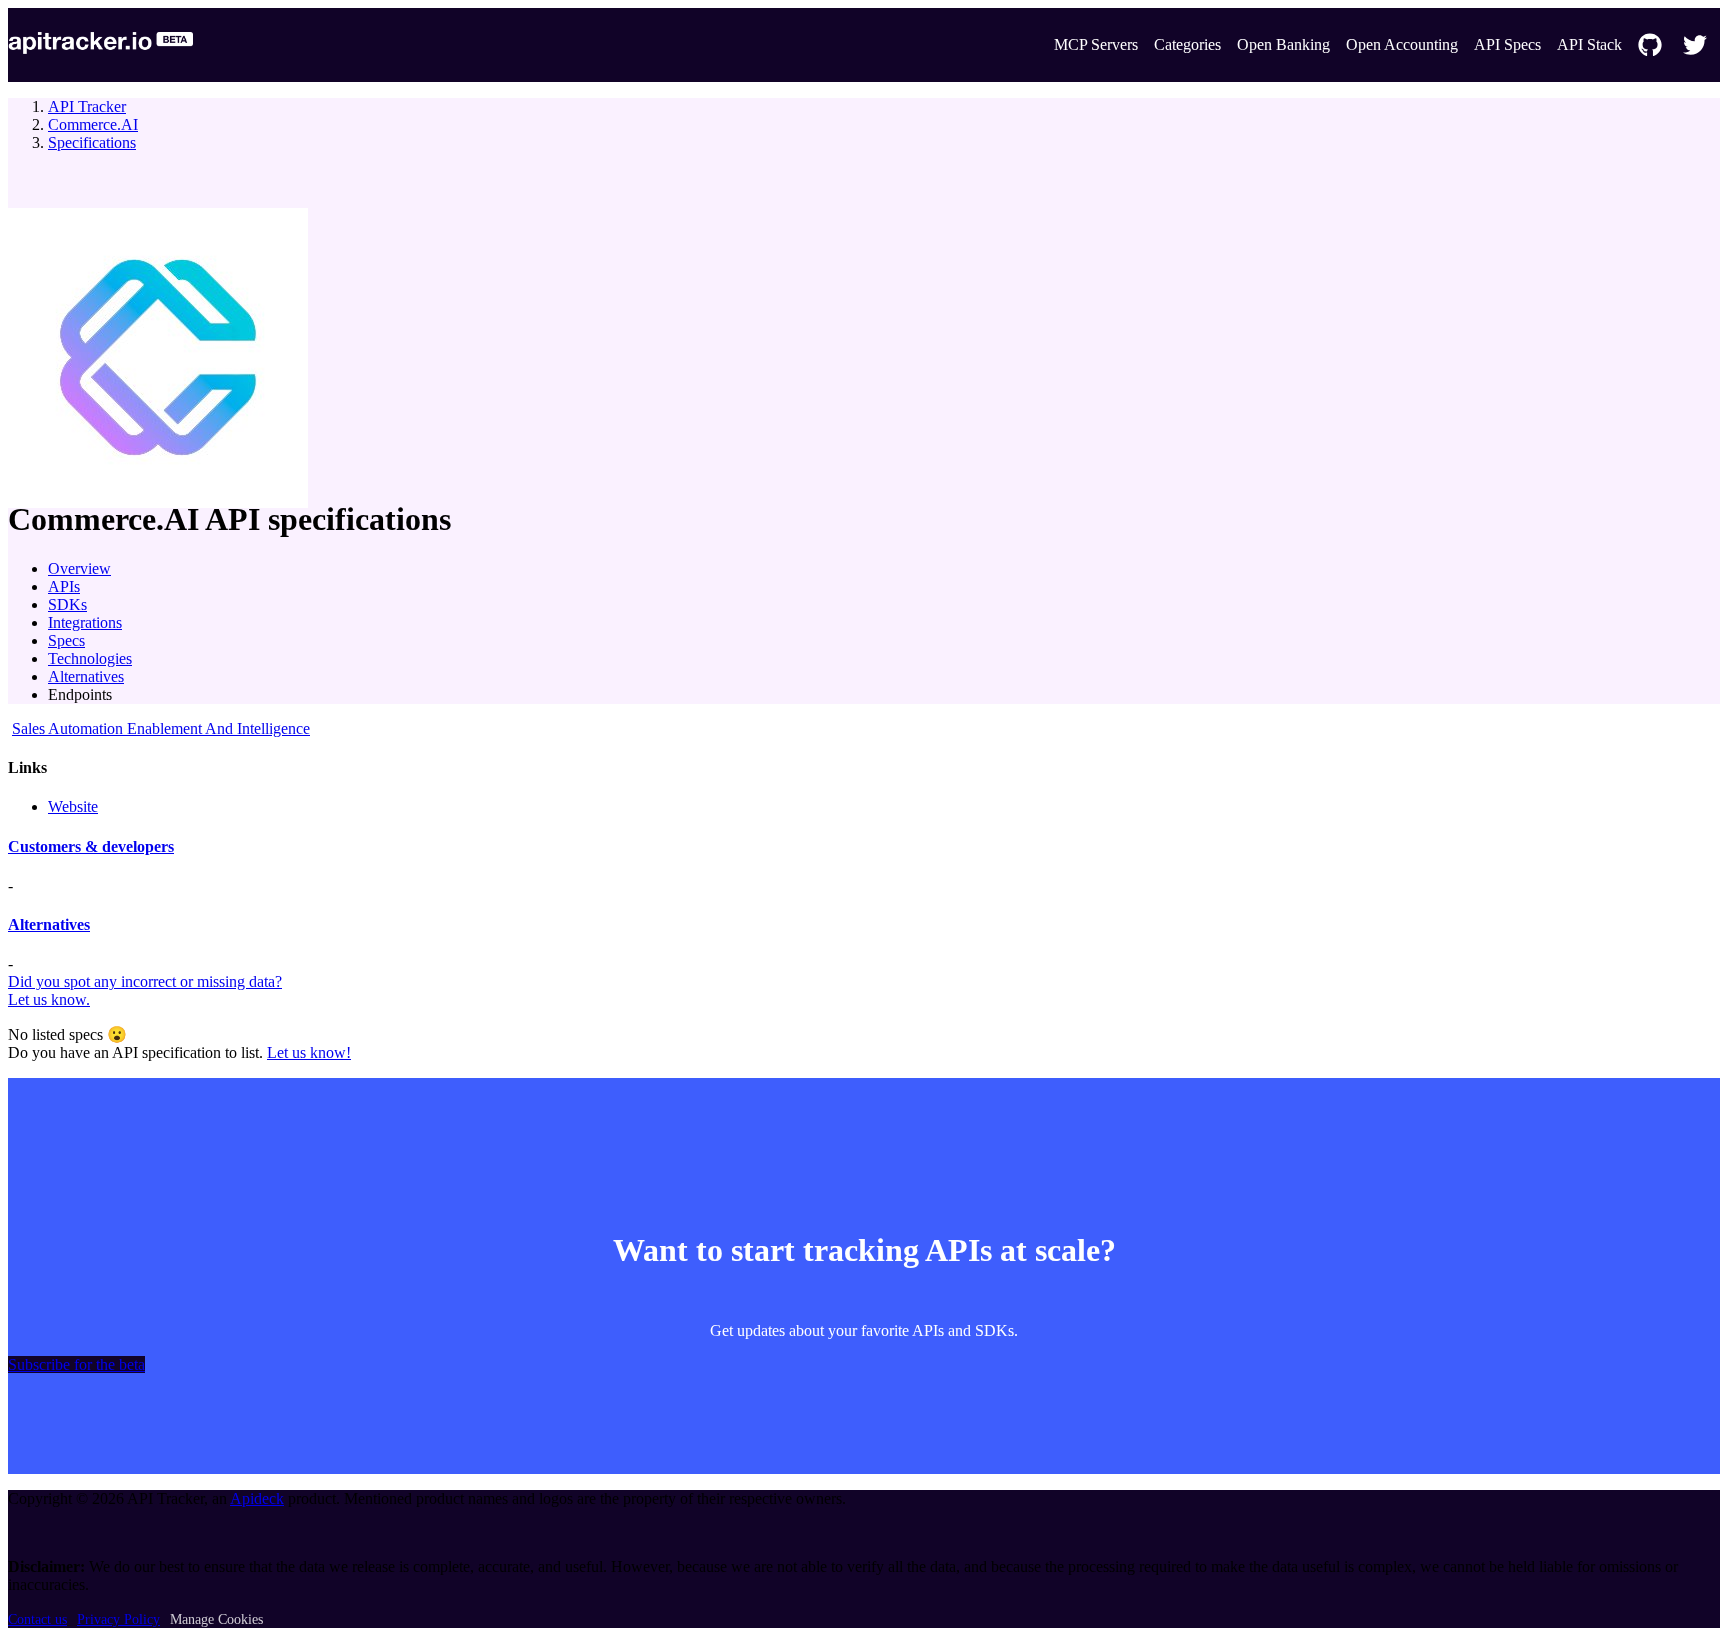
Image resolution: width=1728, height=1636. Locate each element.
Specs (66, 640)
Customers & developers (91, 846)
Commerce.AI (93, 124)
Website (73, 806)
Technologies (90, 658)
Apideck (257, 1498)
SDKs (67, 604)
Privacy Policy (118, 1619)
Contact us (37, 1619)
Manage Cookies (216, 1619)
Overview (79, 568)
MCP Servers (1096, 44)
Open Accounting (1402, 44)
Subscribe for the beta (76, 1364)
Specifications (92, 142)
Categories (1187, 44)
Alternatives (86, 676)
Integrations (85, 622)
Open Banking (1283, 44)
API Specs (1507, 44)
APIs (64, 586)
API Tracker (87, 106)
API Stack (1589, 44)
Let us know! (309, 1052)
